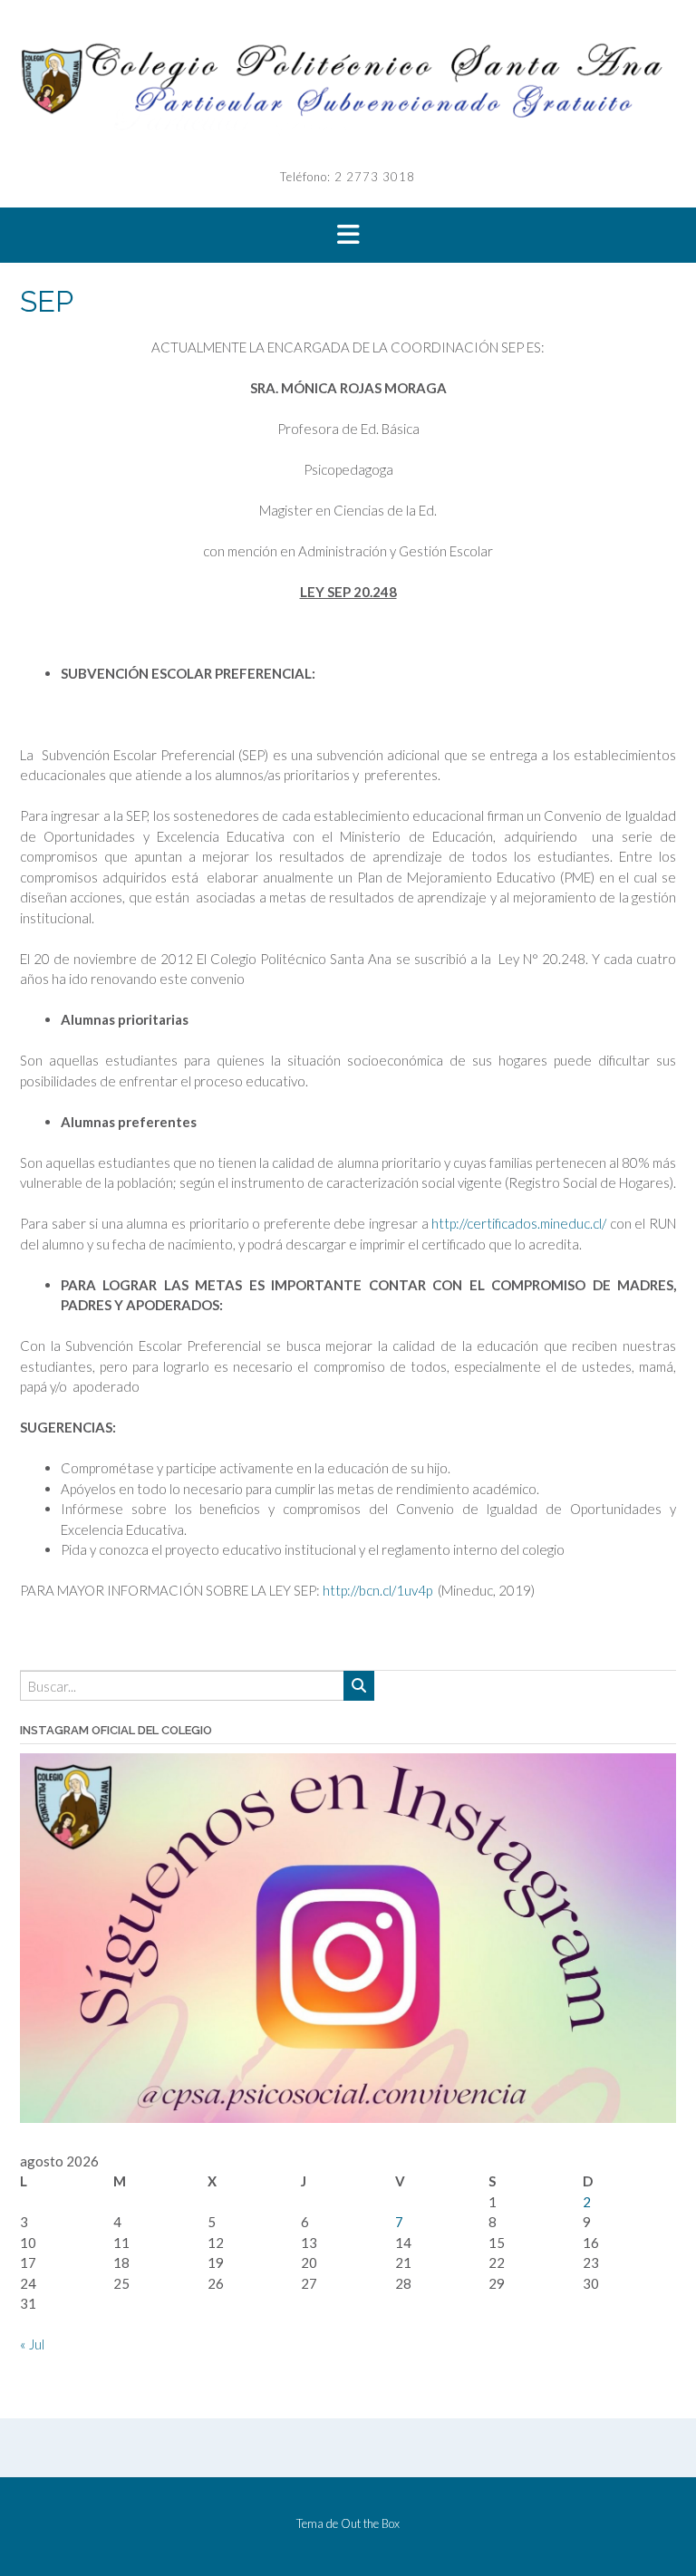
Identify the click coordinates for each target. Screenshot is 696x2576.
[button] (348, 236)
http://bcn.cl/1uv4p (377, 1590)
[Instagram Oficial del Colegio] (348, 2118)
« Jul (32, 2344)
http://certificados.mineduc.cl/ (521, 1223)
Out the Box (370, 2523)
